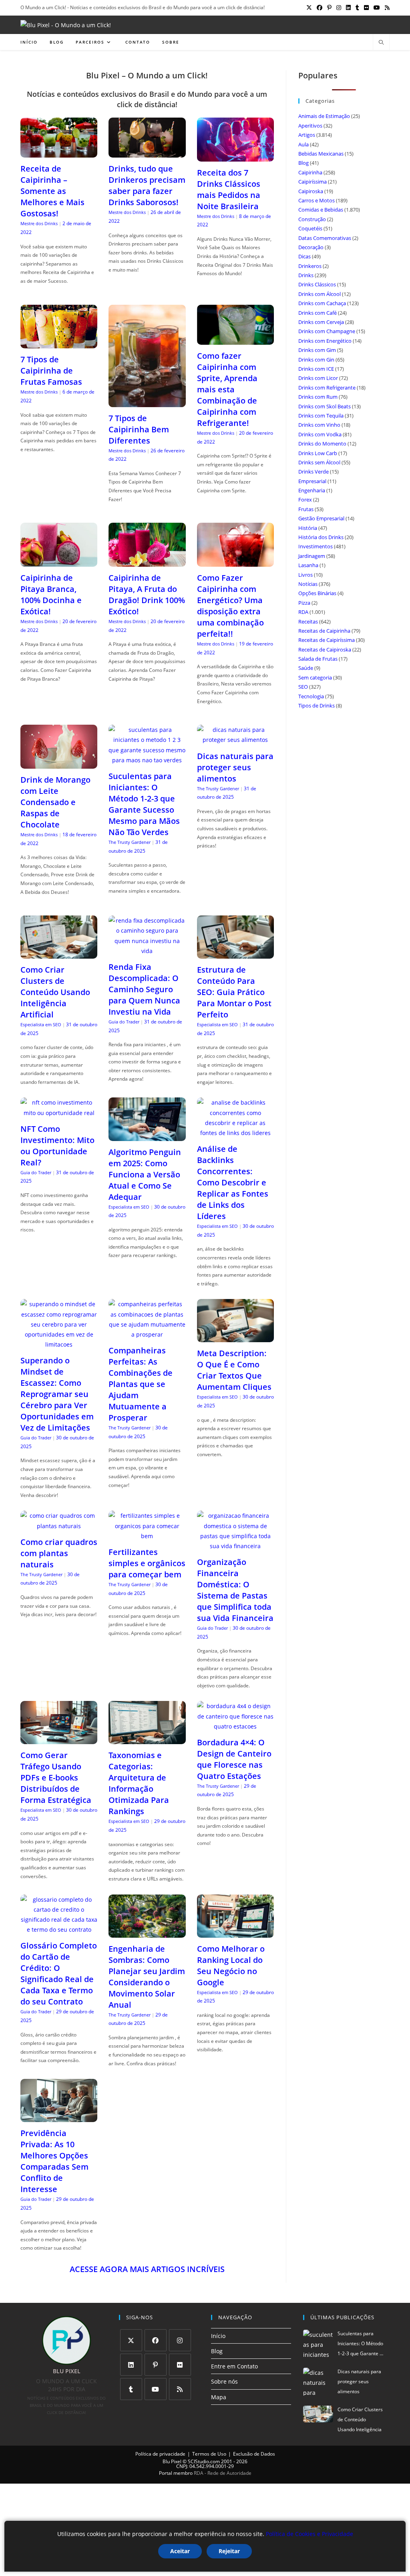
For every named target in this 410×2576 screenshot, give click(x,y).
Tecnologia (311, 696)
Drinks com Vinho (319, 425)
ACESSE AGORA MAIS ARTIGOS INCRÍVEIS (147, 2269)
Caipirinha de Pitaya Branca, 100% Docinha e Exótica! (51, 595)
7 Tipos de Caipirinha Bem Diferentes (139, 429)
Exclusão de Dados (254, 2454)
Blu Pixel (172, 2461)
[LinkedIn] (131, 2365)
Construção (312, 219)
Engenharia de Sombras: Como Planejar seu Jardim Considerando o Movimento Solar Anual (147, 1977)
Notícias (308, 584)
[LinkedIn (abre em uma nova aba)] (348, 8)
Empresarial (312, 481)
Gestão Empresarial (321, 518)
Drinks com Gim (317, 350)
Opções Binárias (317, 593)
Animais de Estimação (324, 116)
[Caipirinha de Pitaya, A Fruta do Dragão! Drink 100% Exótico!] (147, 562)
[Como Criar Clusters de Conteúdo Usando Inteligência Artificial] (59, 954)
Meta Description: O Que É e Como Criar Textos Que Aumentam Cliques (234, 1370)
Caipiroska (311, 191)
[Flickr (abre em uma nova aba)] (366, 8)
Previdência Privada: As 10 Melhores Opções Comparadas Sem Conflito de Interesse (54, 2161)
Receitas (308, 622)
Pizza (304, 603)
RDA (303, 612)
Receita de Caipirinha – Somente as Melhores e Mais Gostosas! (52, 191)
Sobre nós (224, 2381)
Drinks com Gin (316, 360)
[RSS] (180, 2389)
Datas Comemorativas (325, 238)
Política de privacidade (160, 2454)
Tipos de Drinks (317, 705)
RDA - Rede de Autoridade (223, 2473)
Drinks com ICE (316, 369)
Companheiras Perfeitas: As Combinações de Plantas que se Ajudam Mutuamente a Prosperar (141, 1384)
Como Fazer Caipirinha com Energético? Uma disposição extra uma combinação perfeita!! (230, 606)
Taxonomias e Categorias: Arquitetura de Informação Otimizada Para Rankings (139, 1783)
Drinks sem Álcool (319, 462)
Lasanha (308, 565)
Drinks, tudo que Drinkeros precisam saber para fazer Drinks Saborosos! (147, 185)
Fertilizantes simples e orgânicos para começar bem (147, 1563)
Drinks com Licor (318, 378)
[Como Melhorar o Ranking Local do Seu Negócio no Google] (235, 1932)
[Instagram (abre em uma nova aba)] (339, 8)
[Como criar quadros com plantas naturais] (59, 1526)
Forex (305, 500)
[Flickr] (180, 2365)
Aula (303, 144)
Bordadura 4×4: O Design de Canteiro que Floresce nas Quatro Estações (234, 1759)
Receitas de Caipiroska (325, 649)
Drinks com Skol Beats (325, 406)
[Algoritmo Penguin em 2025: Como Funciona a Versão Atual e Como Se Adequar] (147, 1136)
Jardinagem (312, 556)
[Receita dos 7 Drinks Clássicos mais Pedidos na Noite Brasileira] (235, 156)
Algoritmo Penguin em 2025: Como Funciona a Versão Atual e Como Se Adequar (145, 1174)
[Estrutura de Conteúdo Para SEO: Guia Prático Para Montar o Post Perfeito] (235, 954)
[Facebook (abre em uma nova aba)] (320, 8)
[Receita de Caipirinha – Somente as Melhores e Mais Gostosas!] (59, 153)
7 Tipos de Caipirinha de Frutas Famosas (51, 371)
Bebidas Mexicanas (321, 154)
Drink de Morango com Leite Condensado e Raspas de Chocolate (55, 802)
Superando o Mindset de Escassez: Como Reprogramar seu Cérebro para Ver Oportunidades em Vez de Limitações (57, 1394)
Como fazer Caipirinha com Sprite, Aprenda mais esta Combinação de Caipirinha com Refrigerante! (227, 389)
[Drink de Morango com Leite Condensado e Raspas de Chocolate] (59, 764)
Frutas (306, 509)
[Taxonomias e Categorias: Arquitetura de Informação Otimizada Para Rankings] (147, 1739)
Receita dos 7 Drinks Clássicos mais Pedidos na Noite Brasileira (229, 189)
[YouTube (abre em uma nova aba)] (377, 8)
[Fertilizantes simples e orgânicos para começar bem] (147, 1536)
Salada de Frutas (318, 659)
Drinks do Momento (322, 444)
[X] (131, 2340)
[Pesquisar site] (381, 43)
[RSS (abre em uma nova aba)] (386, 8)
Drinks (306, 275)
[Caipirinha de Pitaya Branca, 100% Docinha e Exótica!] (59, 562)
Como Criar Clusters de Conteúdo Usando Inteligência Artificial (55, 992)
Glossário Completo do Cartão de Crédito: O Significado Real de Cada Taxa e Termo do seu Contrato (59, 1973)
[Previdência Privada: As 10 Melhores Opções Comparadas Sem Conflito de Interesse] (59, 2117)
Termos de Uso (209, 2454)
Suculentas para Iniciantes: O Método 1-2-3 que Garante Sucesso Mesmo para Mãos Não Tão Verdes (144, 804)
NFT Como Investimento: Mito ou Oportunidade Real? (57, 1146)
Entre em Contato (234, 2366)
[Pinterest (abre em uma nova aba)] (329, 8)
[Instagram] (180, 2340)
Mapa (219, 2397)
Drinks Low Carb (318, 453)
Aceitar (180, 2551)
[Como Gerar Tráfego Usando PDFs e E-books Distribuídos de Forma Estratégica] (59, 1739)
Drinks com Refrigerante (327, 388)
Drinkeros (310, 266)
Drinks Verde (314, 472)
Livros (305, 575)
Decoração (311, 247)
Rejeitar (229, 2551)
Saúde (306, 668)
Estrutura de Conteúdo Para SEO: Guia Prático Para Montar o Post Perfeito (234, 992)
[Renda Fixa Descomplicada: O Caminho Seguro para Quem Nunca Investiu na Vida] (147, 951)
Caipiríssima (313, 182)
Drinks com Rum (318, 397)
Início (218, 2336)
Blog (303, 163)
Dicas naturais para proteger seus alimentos (235, 767)
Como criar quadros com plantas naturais (59, 1553)
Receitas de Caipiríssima (327, 640)
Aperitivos (310, 126)
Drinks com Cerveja (321, 322)
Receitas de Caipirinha (324, 631)
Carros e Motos (317, 200)
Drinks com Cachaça (322, 303)
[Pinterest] (156, 2365)
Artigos (307, 135)
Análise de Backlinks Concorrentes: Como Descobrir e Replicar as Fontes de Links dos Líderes (233, 1182)
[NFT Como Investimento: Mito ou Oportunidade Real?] (59, 1113)
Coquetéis (310, 228)
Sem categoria (315, 677)
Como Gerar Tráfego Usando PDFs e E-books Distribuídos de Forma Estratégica (56, 1778)
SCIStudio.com (204, 2461)
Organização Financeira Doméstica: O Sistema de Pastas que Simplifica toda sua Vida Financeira (235, 1590)
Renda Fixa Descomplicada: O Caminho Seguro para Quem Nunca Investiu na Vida (144, 989)
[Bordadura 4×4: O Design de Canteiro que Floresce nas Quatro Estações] (235, 1726)
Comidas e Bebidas (321, 210)
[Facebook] (156, 2340)
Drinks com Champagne (327, 331)
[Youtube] (156, 2389)
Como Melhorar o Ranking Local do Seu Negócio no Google (231, 1965)
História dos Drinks (321, 537)
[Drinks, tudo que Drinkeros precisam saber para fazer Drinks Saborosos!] (147, 153)
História (308, 528)
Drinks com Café (318, 313)
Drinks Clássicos (317, 284)
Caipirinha (310, 172)
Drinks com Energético (325, 341)
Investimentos (316, 546)
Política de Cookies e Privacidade (310, 2534)
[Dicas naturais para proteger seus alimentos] (235, 740)
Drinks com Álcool (320, 294)
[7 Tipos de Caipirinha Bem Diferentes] (147, 402)
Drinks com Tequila (321, 416)
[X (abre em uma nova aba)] (309, 8)
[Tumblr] (131, 2389)
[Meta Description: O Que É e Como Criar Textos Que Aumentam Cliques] (235, 1337)
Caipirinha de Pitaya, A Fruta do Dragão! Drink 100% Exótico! (147, 595)
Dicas (304, 256)
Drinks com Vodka (320, 434)
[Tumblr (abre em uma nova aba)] (357, 8)
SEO (303, 687)
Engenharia (312, 490)
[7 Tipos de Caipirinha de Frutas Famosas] (59, 343)
